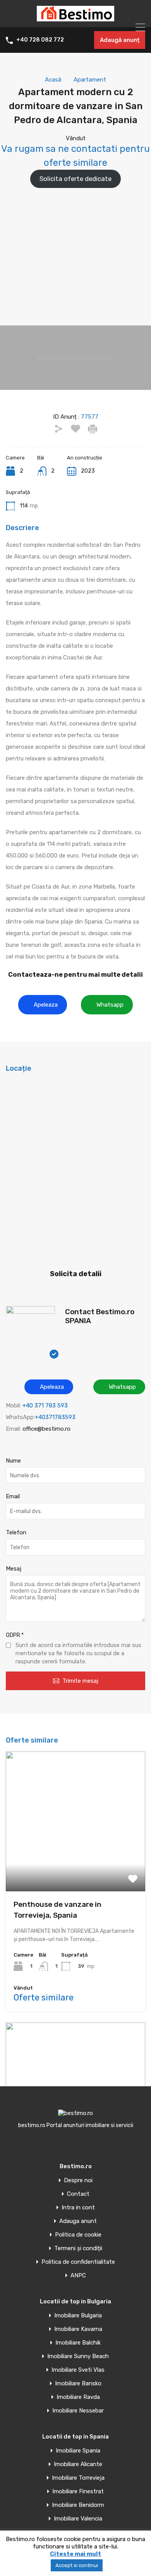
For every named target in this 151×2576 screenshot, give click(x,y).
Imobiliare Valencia (78, 2519)
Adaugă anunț (120, 40)
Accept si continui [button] (77, 2565)
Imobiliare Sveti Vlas (78, 2370)
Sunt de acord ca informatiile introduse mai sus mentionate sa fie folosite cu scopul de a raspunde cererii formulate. (78, 1653)
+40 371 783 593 (45, 1405)
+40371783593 (55, 1417)
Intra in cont (78, 2208)
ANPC (78, 2276)
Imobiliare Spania (78, 2451)
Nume (13, 1461)
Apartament (90, 80)
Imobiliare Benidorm (78, 2505)
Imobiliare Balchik (78, 2343)
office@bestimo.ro (46, 1429)
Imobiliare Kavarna (78, 2329)
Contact (78, 2194)
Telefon (16, 1532)
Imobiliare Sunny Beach (78, 2356)
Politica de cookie (78, 2235)
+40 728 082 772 (40, 40)
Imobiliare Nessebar (78, 2411)
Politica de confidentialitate (78, 2262)
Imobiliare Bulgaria (78, 2316)
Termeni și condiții (78, 2248)
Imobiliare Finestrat (78, 2492)
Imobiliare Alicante (78, 2464)
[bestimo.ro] (75, 18)
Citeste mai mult (75, 2554)
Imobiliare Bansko (78, 2384)
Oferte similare (44, 1998)
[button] (43, 1005)
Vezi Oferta (75, 1863)
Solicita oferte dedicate (75, 179)
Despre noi (78, 2180)
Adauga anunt (78, 2221)
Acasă (53, 80)
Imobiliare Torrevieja (78, 2478)
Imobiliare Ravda (78, 2397)
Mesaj (14, 1569)
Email (13, 1496)
